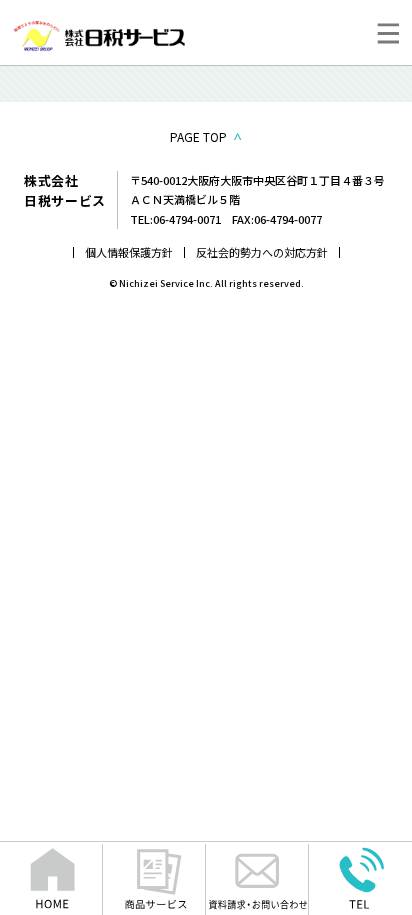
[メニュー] (388, 33)
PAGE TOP (198, 136)
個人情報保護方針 (129, 252)
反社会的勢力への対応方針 (262, 252)
